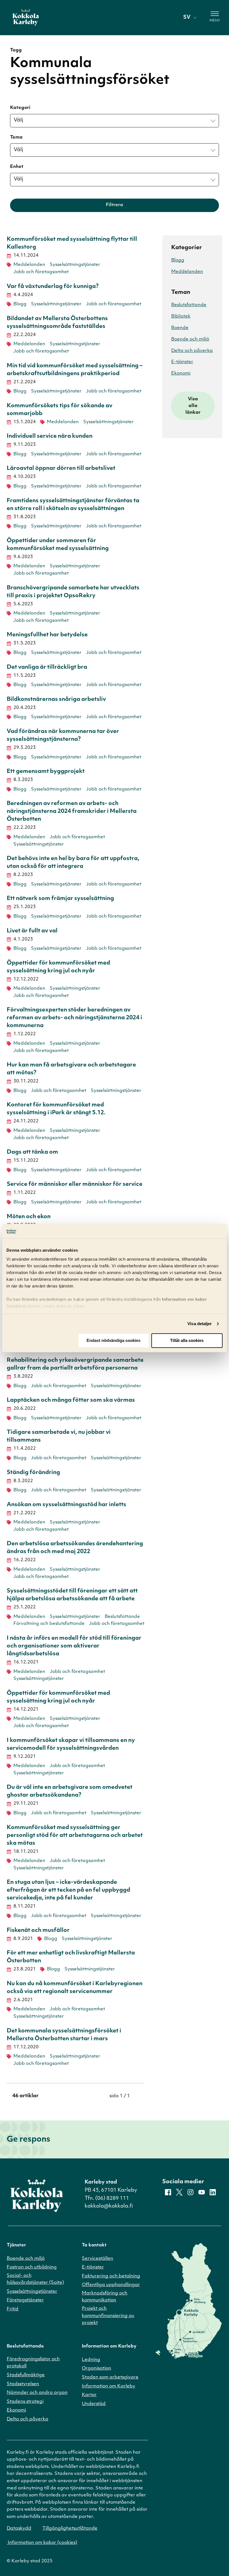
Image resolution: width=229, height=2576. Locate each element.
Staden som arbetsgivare (110, 2377)
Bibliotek (181, 316)
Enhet (17, 167)
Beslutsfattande (122, 1617)
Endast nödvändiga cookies (114, 1341)
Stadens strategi (25, 2402)
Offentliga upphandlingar (111, 2285)
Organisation (96, 2368)
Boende (180, 328)
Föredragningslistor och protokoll (33, 2363)
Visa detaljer (200, 1324)
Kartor (89, 2395)
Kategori (20, 108)
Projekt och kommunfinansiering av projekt (108, 2316)
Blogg (20, 304)
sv (187, 18)
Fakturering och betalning (111, 2276)
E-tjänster (182, 362)
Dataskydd (19, 2529)
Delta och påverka (192, 351)
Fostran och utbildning (32, 2267)
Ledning (91, 2360)
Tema (16, 137)
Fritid (13, 2309)
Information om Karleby (108, 2386)
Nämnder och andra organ (37, 2393)
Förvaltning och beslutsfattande (49, 1624)
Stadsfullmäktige (26, 2375)
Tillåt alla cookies (187, 1341)
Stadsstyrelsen (23, 2384)
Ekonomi (181, 373)
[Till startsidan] (26, 18)
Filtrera (115, 205)
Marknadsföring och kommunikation (105, 2297)
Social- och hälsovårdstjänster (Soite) (35, 2279)
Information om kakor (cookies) (42, 2543)
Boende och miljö (190, 339)
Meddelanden (29, 265)
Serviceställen (97, 2259)
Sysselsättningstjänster (75, 265)
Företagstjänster (25, 2300)
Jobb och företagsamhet (41, 272)
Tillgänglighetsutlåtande (70, 2529)
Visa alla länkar (193, 406)
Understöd (94, 2404)
